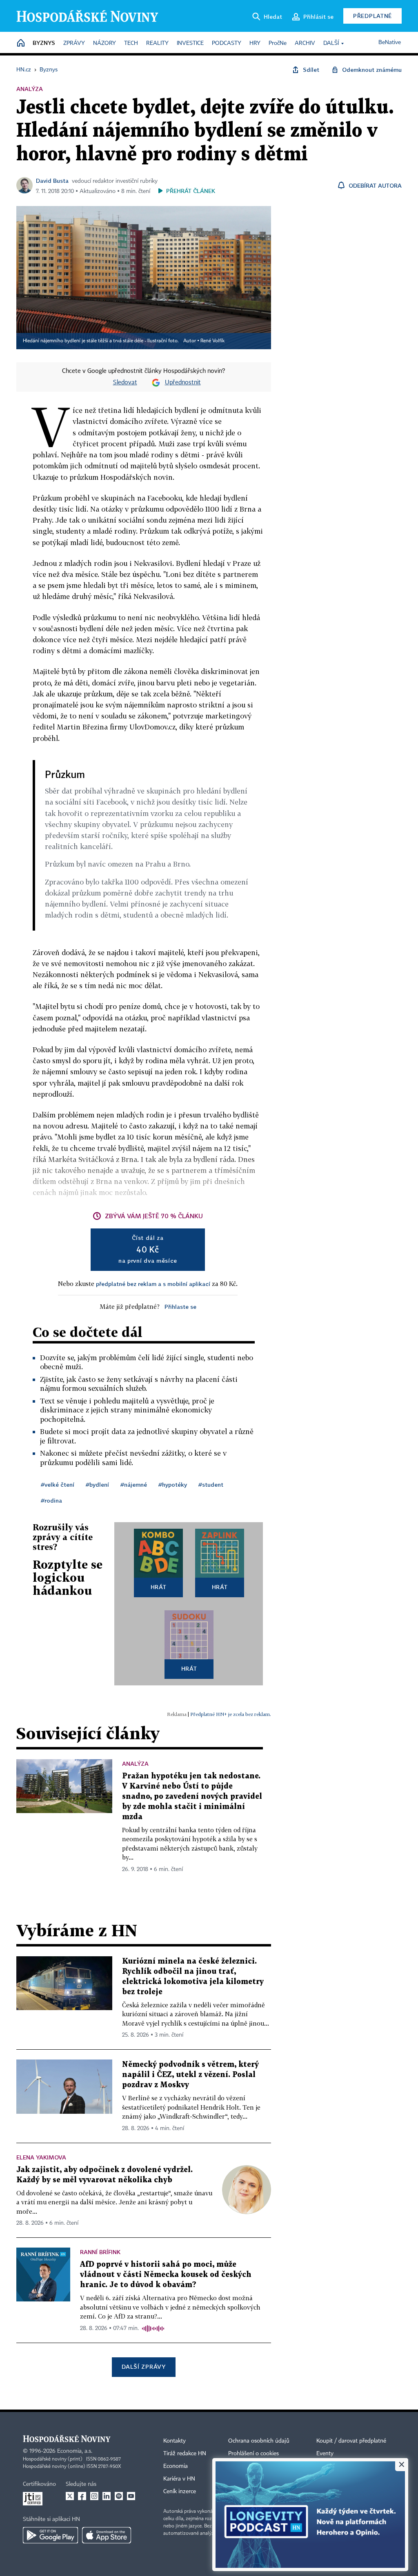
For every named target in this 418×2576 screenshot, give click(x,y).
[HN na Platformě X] (70, 2496)
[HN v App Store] (107, 2535)
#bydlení (97, 1484)
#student (211, 1484)
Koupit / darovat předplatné (351, 2441)
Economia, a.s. (75, 2451)
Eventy (325, 2454)
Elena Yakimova (41, 2157)
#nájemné (134, 1484)
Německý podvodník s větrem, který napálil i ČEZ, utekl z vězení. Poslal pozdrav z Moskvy (190, 2075)
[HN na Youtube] (131, 2496)
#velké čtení (58, 1484)
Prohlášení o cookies (253, 2454)
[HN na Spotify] (119, 2496)
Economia (176, 2466)
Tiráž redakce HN (185, 2454)
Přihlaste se (180, 1307)
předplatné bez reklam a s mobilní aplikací (153, 1284)
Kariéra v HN (179, 2479)
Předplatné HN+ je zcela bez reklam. (231, 1714)
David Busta (52, 181)
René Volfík (212, 341)
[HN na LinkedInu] (107, 2496)
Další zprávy (143, 2367)
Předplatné (372, 16)
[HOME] (21, 43)
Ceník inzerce (180, 2492)
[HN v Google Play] (50, 2535)
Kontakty (175, 2441)
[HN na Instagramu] (94, 2496)
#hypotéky (173, 1484)
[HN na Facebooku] (82, 2496)
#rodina (51, 1500)
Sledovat (125, 383)
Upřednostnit (183, 383)
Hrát (159, 1587)
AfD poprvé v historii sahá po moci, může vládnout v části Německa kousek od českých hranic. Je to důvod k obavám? (166, 2275)
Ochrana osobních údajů (259, 2441)
